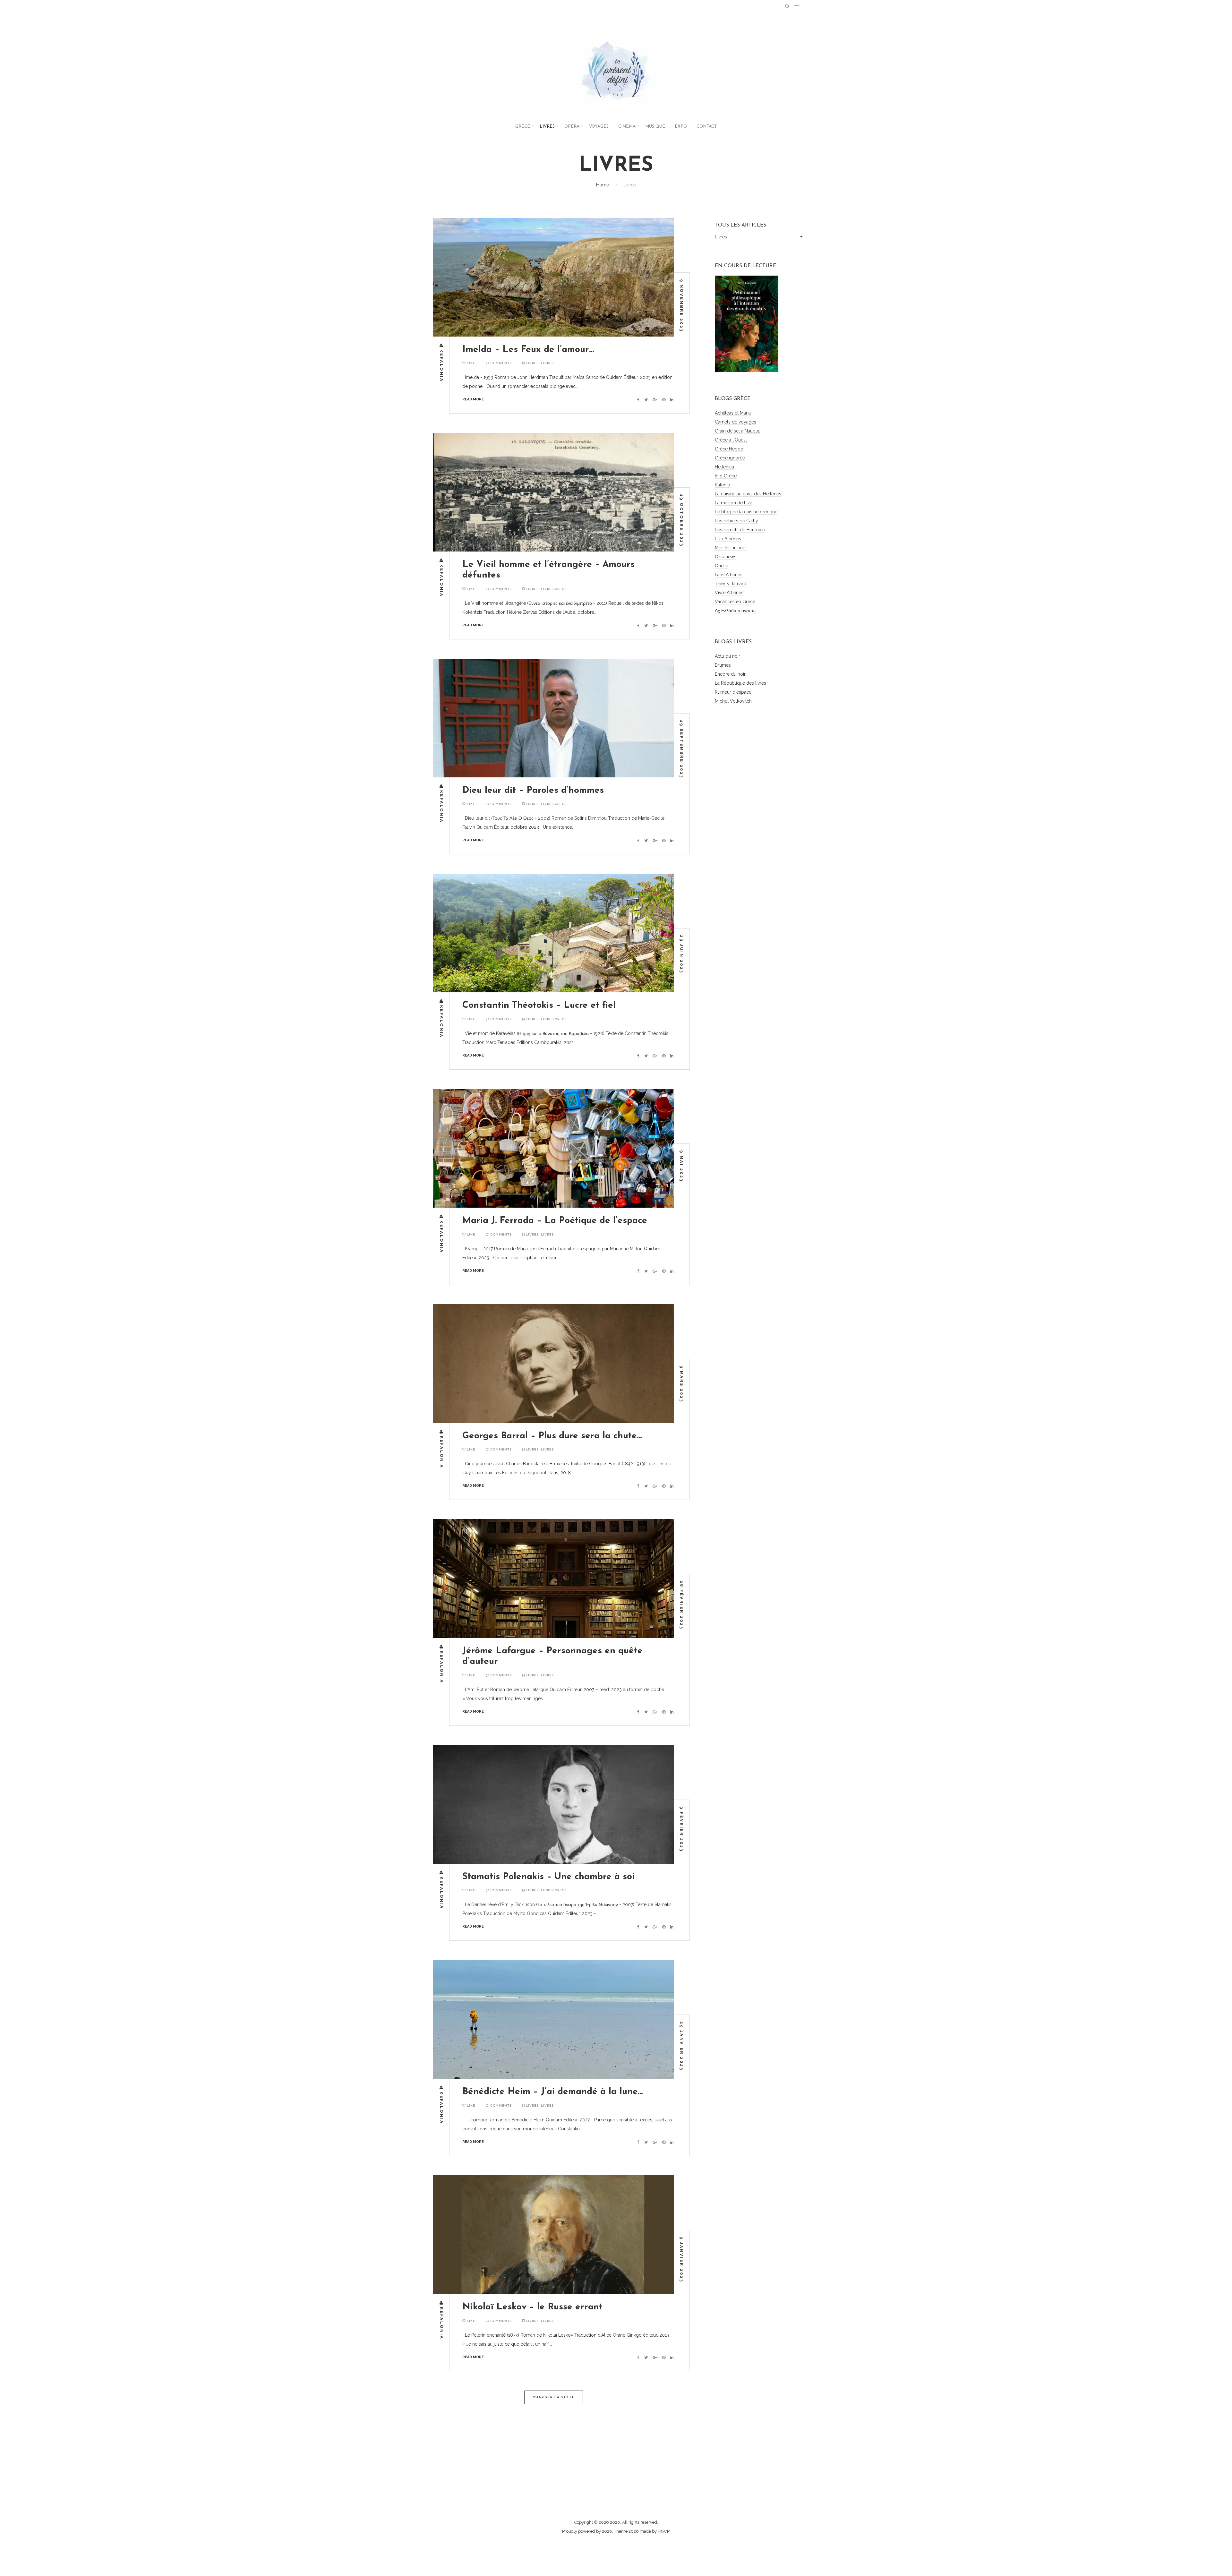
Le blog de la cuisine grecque (746, 512)
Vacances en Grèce (735, 602)
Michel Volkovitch (733, 701)
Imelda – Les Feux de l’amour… (528, 350)
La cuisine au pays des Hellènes (748, 494)
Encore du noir (730, 674)
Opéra (572, 127)
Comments (501, 363)
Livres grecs (554, 589)
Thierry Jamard (731, 584)
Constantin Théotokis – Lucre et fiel (539, 1006)
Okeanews (726, 557)
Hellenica (724, 467)
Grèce (523, 127)
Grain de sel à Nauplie (738, 431)
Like (471, 363)
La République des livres (740, 683)
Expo (681, 127)
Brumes (723, 665)
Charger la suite (554, 2397)
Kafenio (723, 485)
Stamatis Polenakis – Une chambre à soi (548, 1877)
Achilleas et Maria (733, 413)
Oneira (722, 566)
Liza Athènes (728, 539)
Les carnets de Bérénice (740, 530)
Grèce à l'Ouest (731, 440)
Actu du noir (727, 656)
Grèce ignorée (730, 458)
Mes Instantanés (731, 548)
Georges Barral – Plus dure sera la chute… (552, 1436)
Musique (655, 127)
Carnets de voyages (736, 422)
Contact (707, 127)
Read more (473, 399)
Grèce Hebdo (729, 449)
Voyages (599, 127)
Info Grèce (726, 476)
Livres (547, 127)
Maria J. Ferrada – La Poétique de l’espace (555, 1221)
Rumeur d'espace (733, 692)
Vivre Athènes (729, 593)
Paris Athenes (729, 575)
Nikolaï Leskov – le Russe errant (532, 2307)
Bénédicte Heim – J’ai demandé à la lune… (553, 2092)
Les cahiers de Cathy (736, 521)
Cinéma (627, 127)
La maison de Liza (734, 503)
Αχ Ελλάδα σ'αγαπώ (735, 611)
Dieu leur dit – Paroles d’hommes (533, 791)
